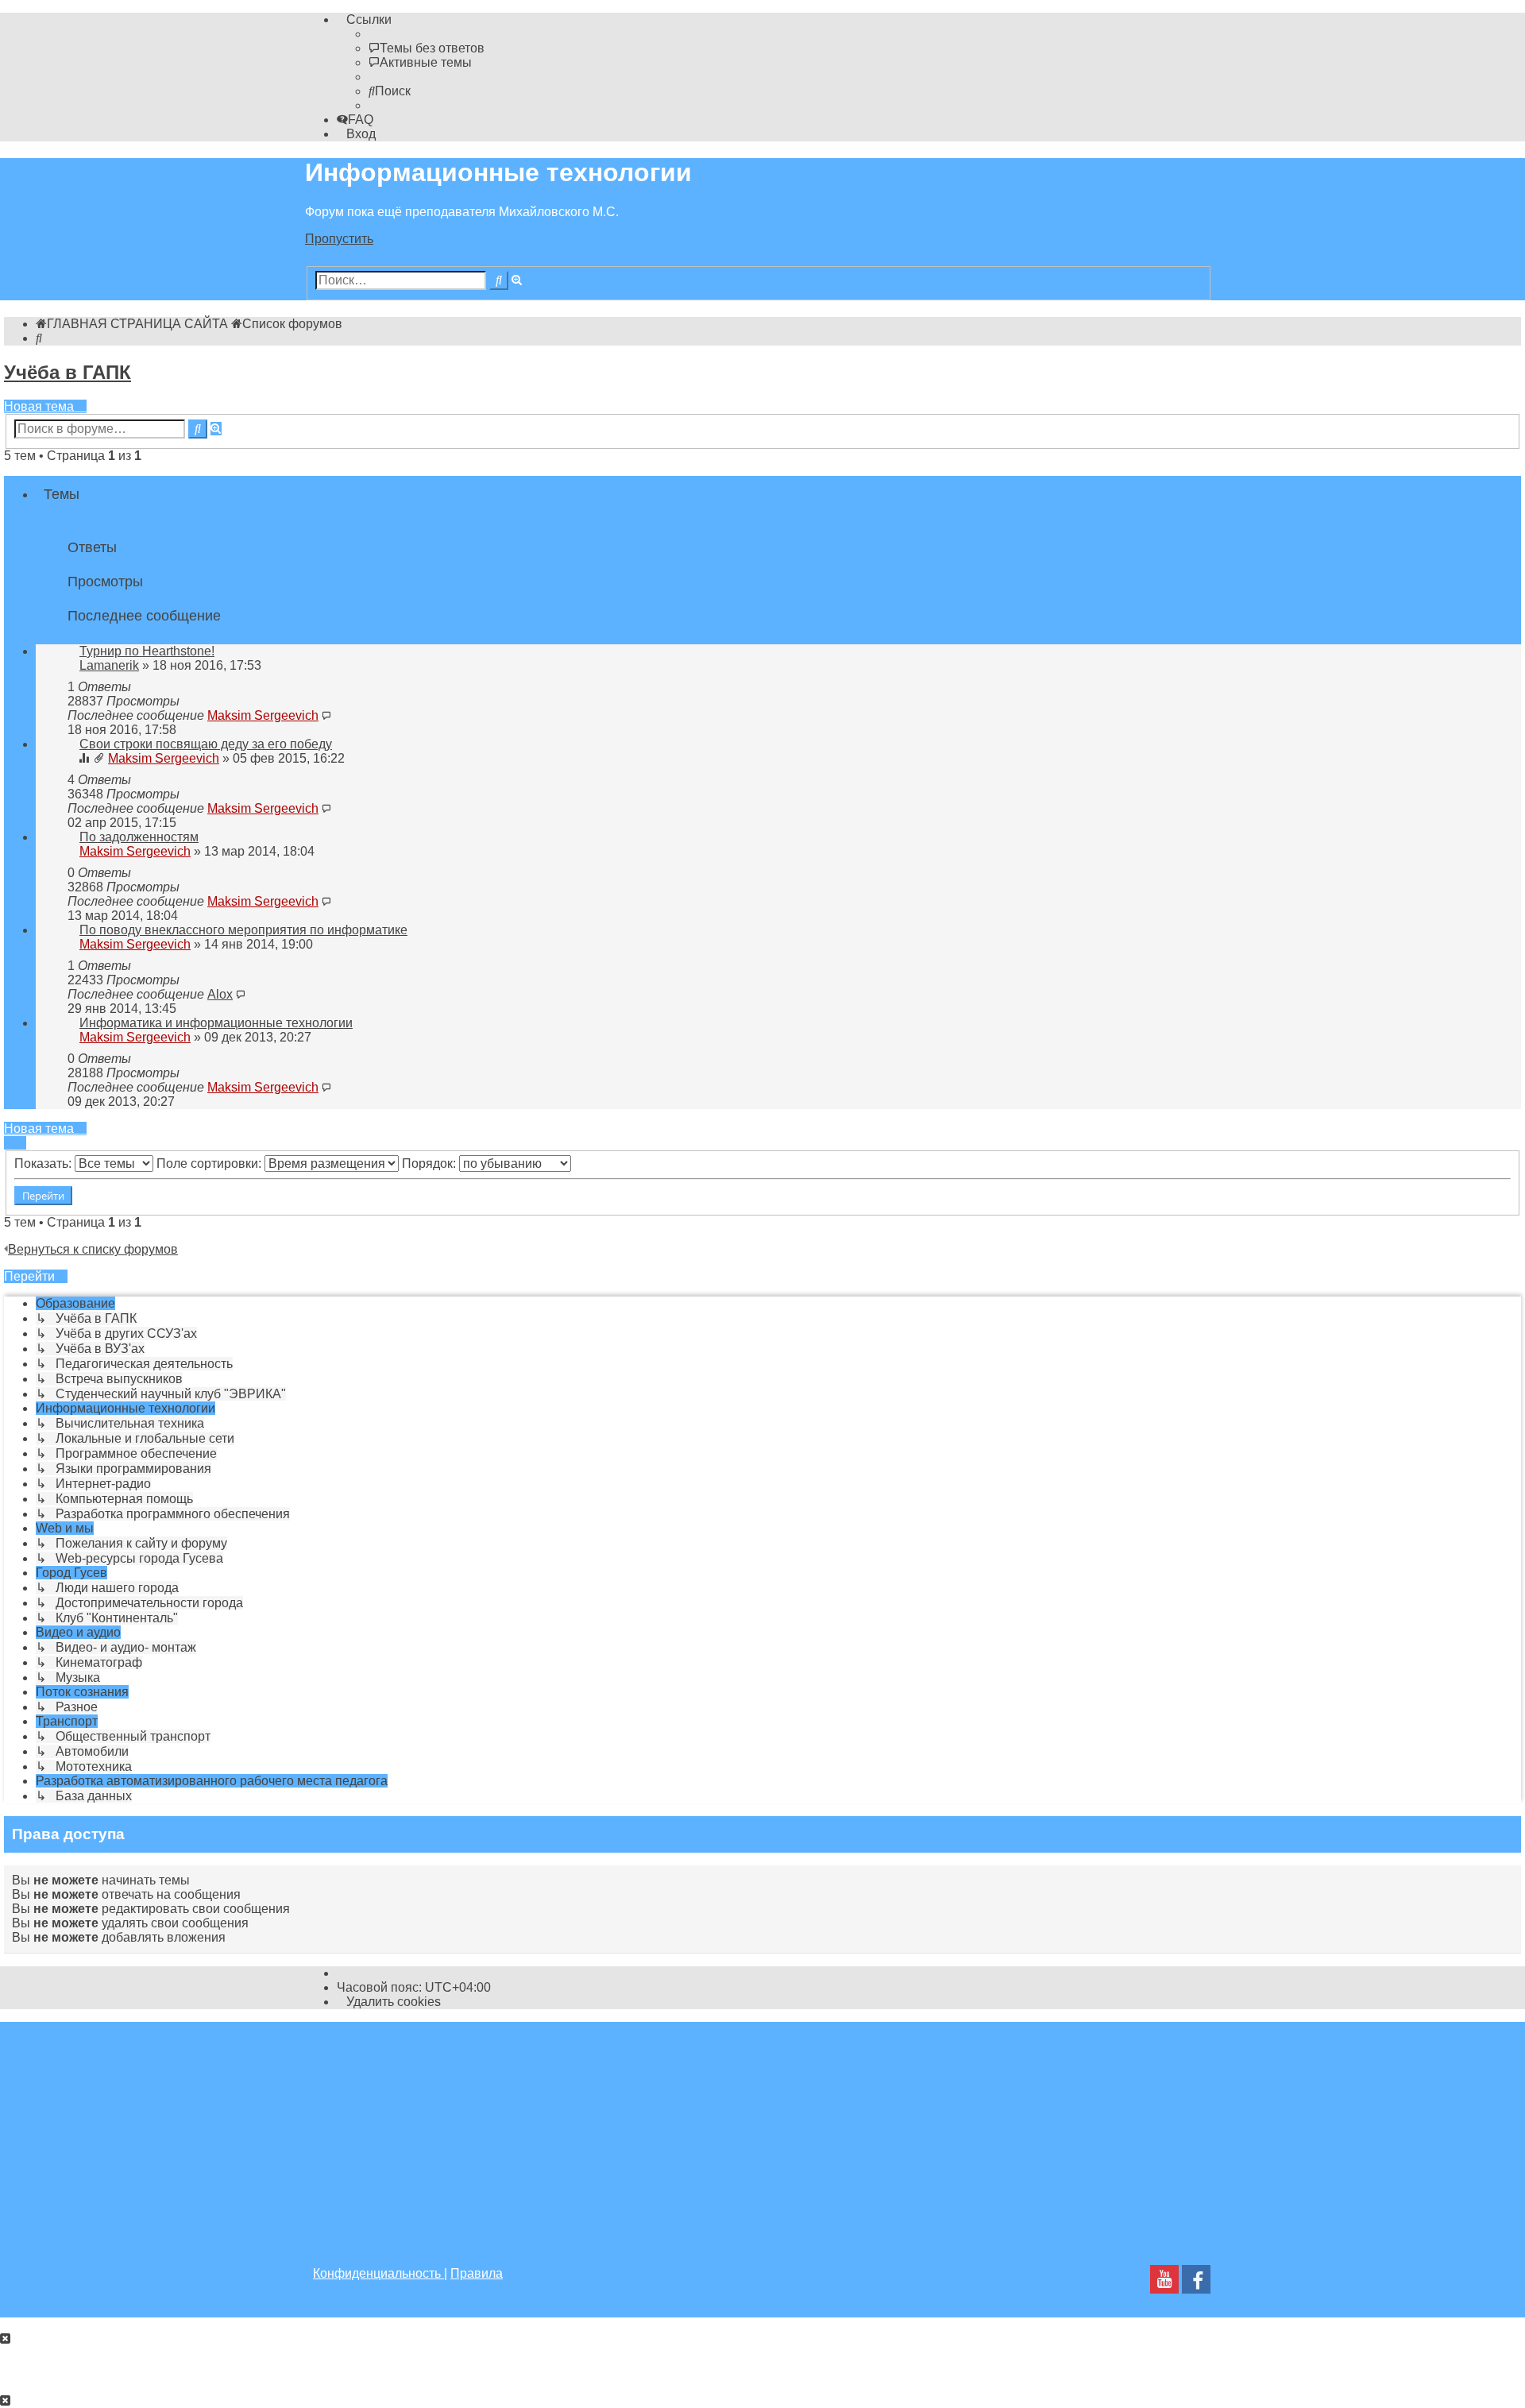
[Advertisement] (762, 2133)
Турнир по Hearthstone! (147, 651)
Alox (220, 994)
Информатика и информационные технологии (216, 1023)
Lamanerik (109, 665)
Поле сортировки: (210, 1163)
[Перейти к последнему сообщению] (326, 715)
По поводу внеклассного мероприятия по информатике (243, 930)
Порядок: (430, 1163)
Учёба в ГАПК (68, 372)
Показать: (44, 1163)
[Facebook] (1196, 2284)
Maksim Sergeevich (263, 715)
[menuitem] (427, 48)
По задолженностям (139, 837)
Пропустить (339, 239)
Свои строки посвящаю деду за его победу (206, 744)
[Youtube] (1164, 2284)
